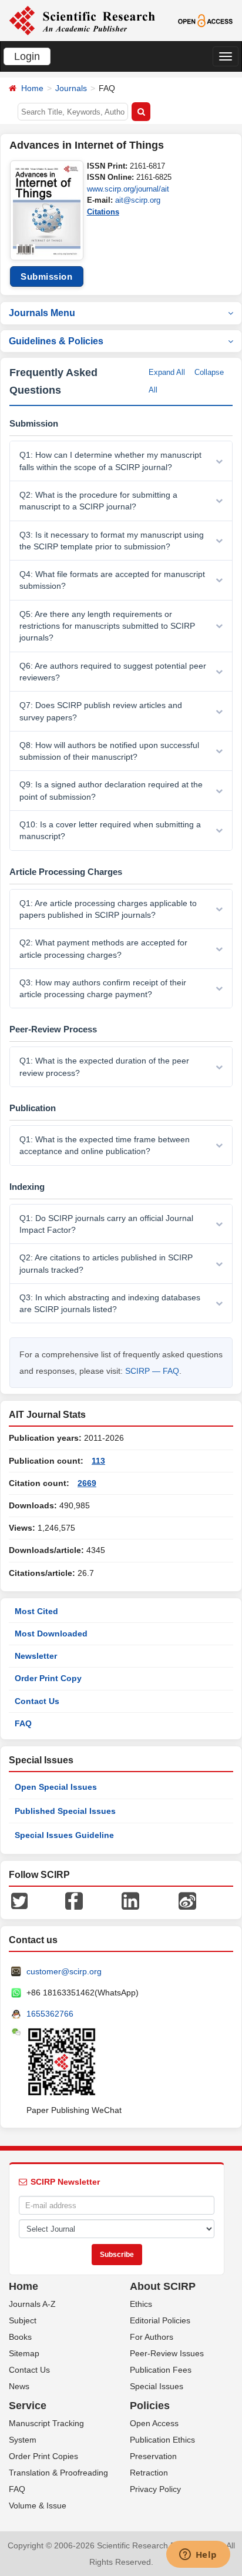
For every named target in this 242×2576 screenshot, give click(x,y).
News (19, 2386)
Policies (150, 2406)
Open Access (154, 2423)
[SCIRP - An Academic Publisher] (82, 20)
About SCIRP (163, 2286)
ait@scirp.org (138, 200)
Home (32, 88)
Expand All (167, 372)
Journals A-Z (32, 2304)
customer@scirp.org (64, 1971)
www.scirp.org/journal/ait (128, 189)
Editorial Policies (160, 2320)
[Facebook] (74, 1900)
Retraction (149, 2473)
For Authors (152, 2337)
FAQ (23, 1723)
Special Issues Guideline (64, 1835)
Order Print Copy (48, 1678)
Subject (23, 2320)
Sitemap (24, 2353)
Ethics (141, 2304)
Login (27, 56)
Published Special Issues (65, 1811)
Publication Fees (161, 2370)
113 (98, 1461)
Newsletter (36, 1656)
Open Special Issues (56, 1787)
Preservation (153, 2456)
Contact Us (37, 1701)
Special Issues (157, 2386)
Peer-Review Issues (167, 2353)
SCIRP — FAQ (152, 1371)
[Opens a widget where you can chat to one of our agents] (198, 2555)
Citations (103, 212)
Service (28, 2406)
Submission (46, 276)
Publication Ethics (162, 2440)
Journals (71, 88)
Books (20, 2337)
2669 (87, 1483)
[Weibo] (187, 1900)
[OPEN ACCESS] (206, 20)
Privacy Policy (155, 2489)
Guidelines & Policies (56, 341)
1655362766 (50, 2014)
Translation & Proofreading (58, 2473)
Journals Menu (42, 313)
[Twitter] (19, 1900)
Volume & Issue (38, 2505)
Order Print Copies (43, 2456)
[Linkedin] (130, 1900)
